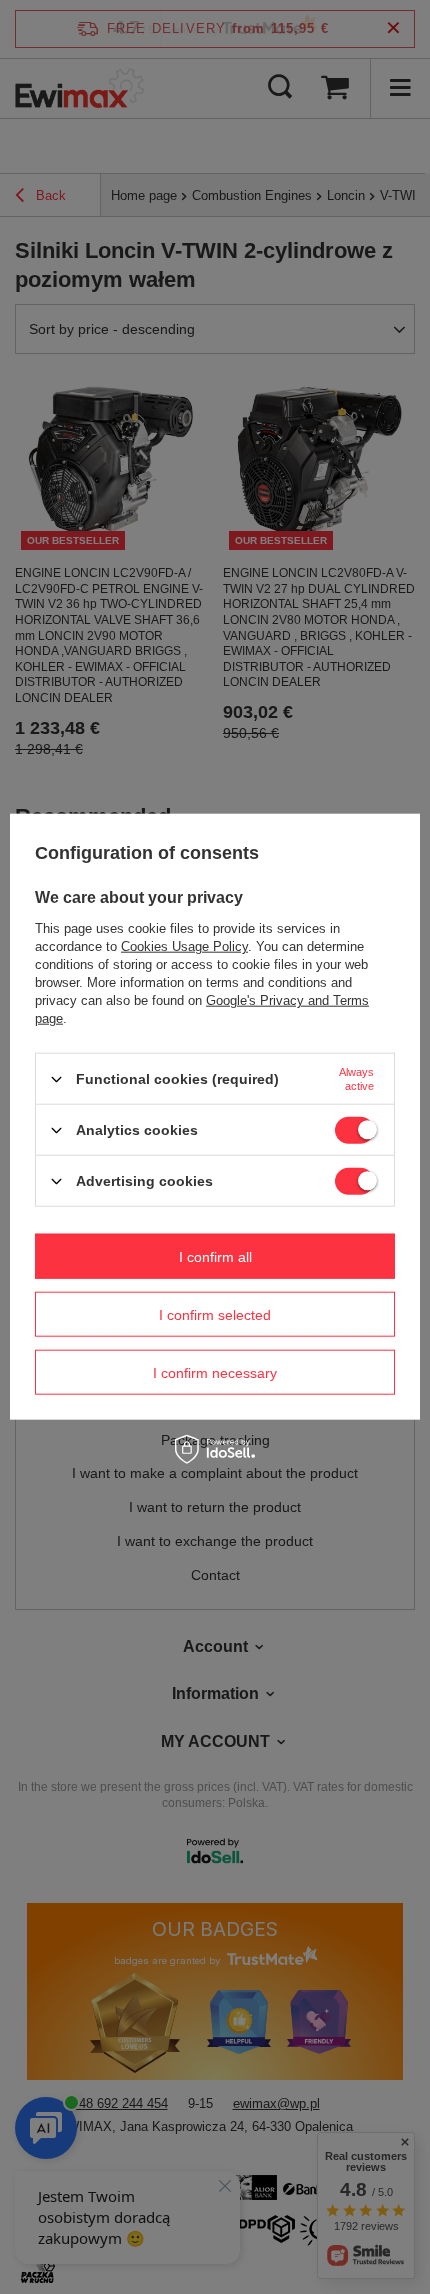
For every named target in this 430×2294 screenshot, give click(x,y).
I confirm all (215, 1256)
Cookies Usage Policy (184, 946)
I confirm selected (215, 1314)
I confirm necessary (215, 1372)
